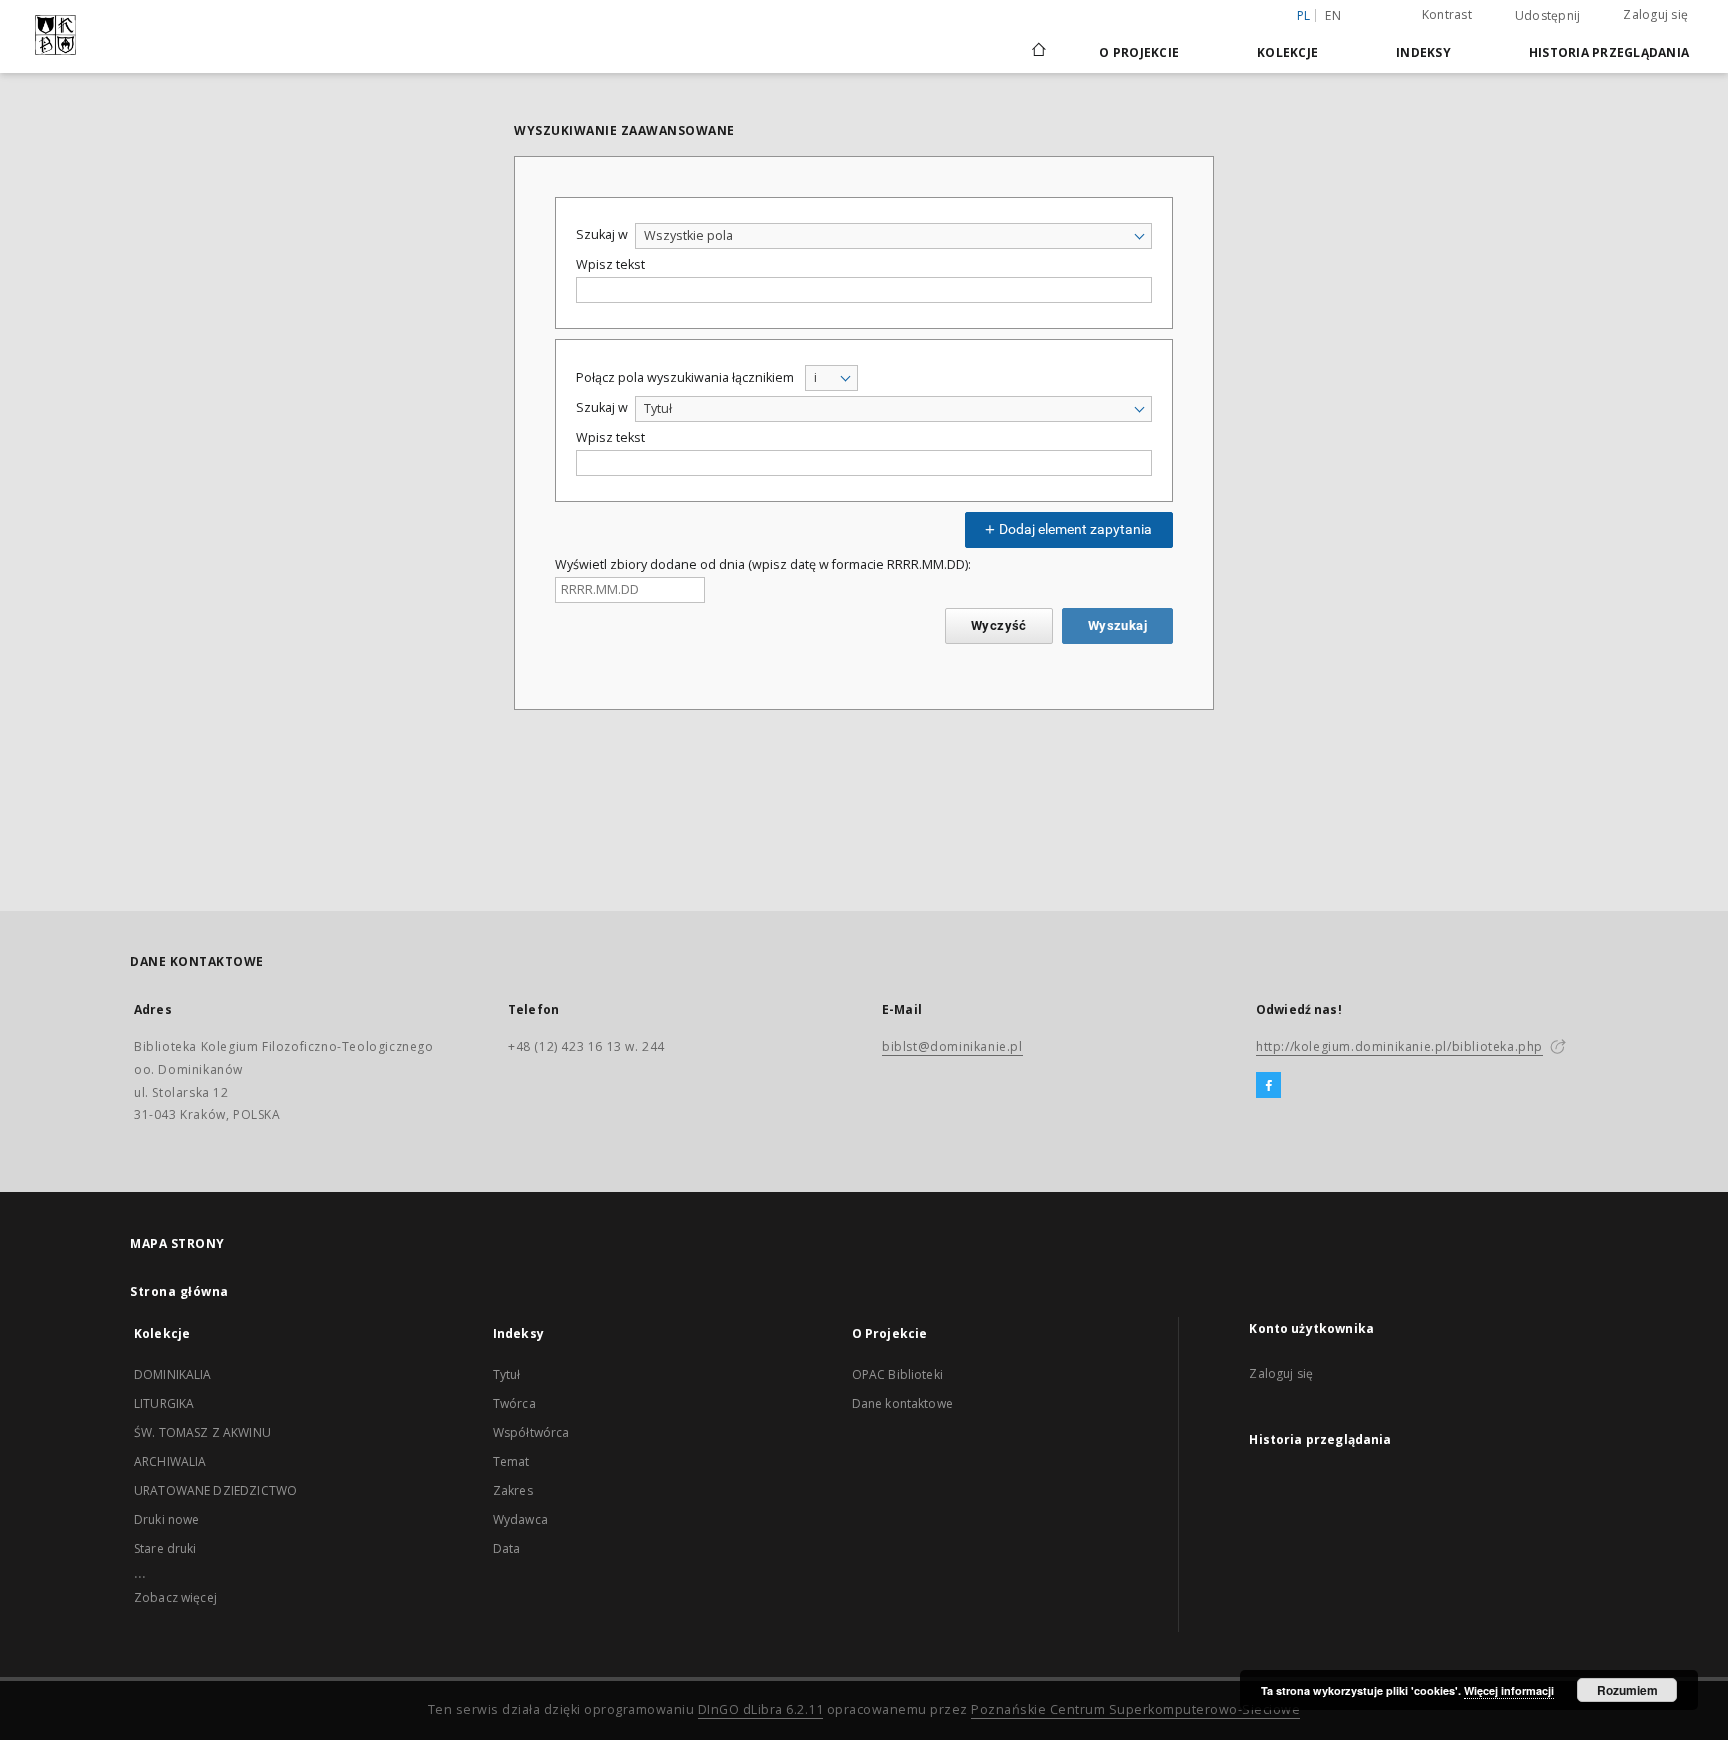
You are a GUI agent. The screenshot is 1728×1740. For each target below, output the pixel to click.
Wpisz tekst (610, 264)
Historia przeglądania (1609, 52)
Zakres (513, 1490)
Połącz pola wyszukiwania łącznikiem (685, 377)
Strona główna (179, 1291)
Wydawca (520, 1519)
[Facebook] (1268, 1086)
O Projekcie (1139, 52)
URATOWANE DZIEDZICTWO (215, 1490)
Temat (511, 1461)
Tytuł (507, 1374)
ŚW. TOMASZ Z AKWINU (202, 1432)
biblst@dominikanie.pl (952, 1046)
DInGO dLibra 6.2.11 (761, 1709)
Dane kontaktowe (902, 1403)
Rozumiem (1627, 1690)
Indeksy (1423, 52)
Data (507, 1548)
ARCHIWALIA (170, 1461)
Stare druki (165, 1548)
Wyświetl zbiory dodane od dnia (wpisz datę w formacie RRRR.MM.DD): (763, 564)
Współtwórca (531, 1432)
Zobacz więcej (175, 1597)
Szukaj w (602, 234)
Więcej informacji (1509, 1690)
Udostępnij (1548, 16)
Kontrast (1447, 14)
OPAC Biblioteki (897, 1374)
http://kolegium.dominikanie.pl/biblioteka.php (1399, 1046)
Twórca (514, 1403)
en (1333, 15)
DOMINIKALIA (173, 1374)
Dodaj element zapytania (1074, 529)
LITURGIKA (164, 1403)
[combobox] (893, 236)
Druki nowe (167, 1519)
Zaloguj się (1655, 14)
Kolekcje (1287, 52)
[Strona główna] (1037, 52)
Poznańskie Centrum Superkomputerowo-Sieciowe (1135, 1709)
